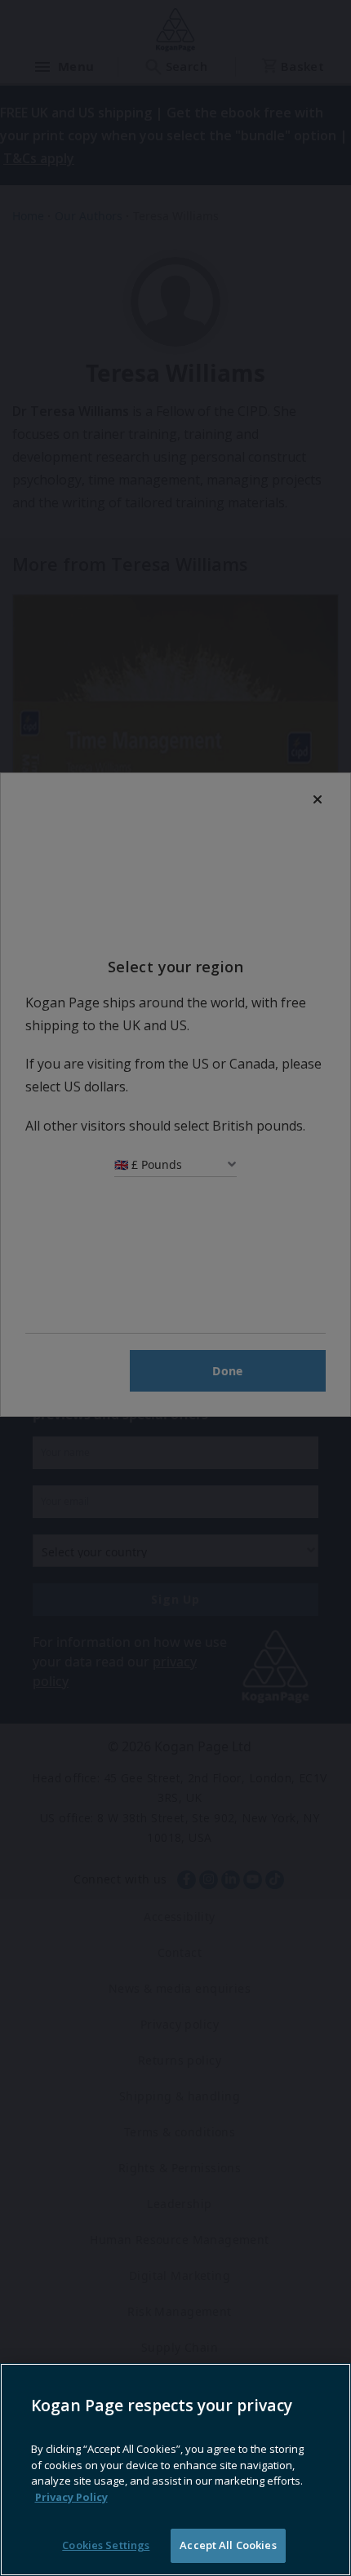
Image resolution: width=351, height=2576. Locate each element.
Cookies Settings (106, 2545)
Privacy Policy (71, 2497)
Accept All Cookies (228, 2545)
